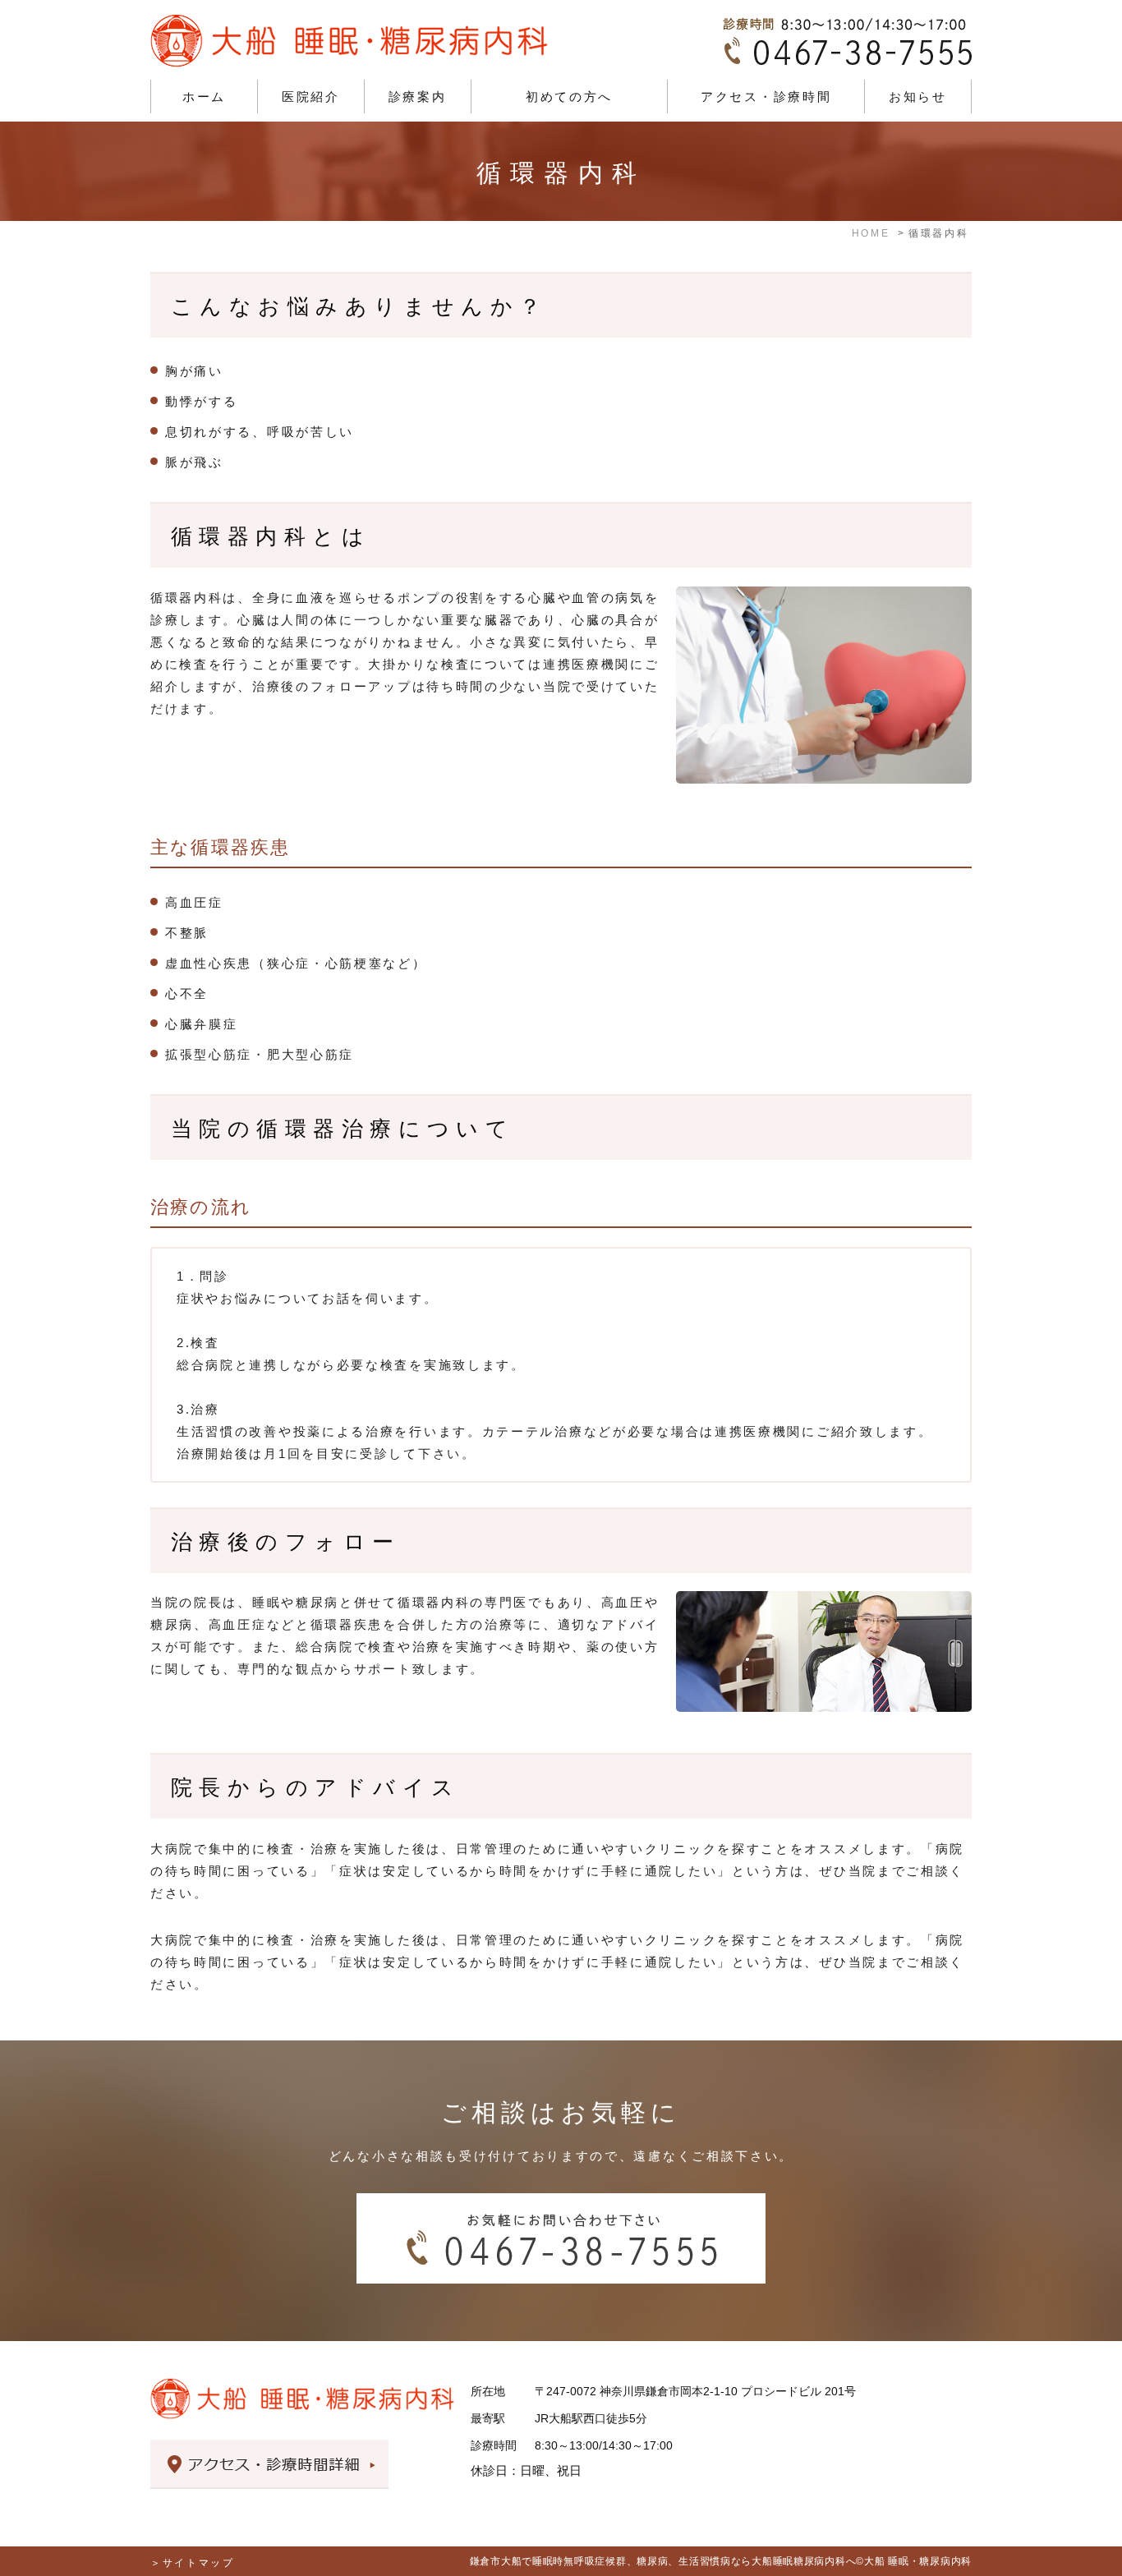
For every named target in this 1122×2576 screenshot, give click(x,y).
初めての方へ (569, 97)
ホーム (204, 97)
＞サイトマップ (193, 2563)
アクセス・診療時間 (766, 97)
